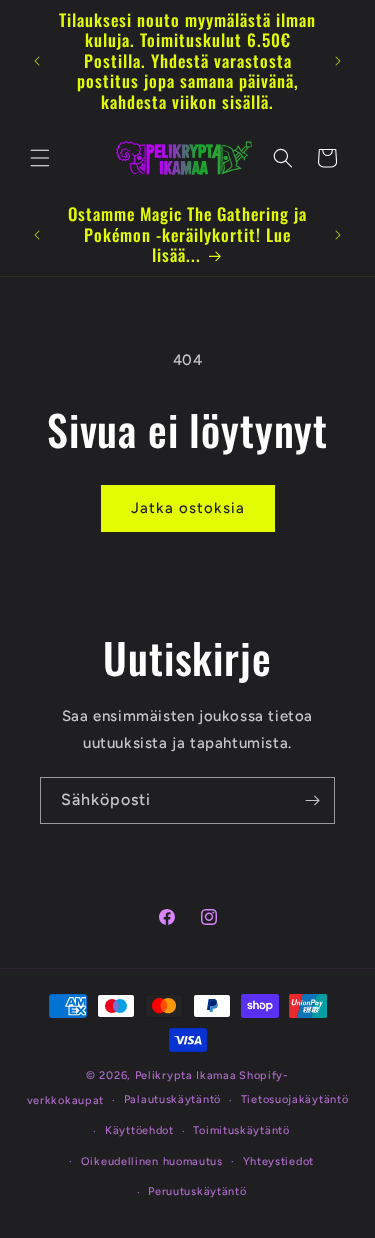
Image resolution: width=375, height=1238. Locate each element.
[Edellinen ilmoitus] (37, 61)
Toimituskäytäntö (241, 1130)
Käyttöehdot (139, 1130)
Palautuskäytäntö (172, 1099)
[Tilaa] (312, 800)
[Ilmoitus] (338, 61)
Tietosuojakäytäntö (295, 1099)
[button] (40, 158)
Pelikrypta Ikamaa (186, 1075)
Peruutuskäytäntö (197, 1191)
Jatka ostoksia (188, 508)
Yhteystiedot (278, 1161)
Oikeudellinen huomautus (152, 1161)
